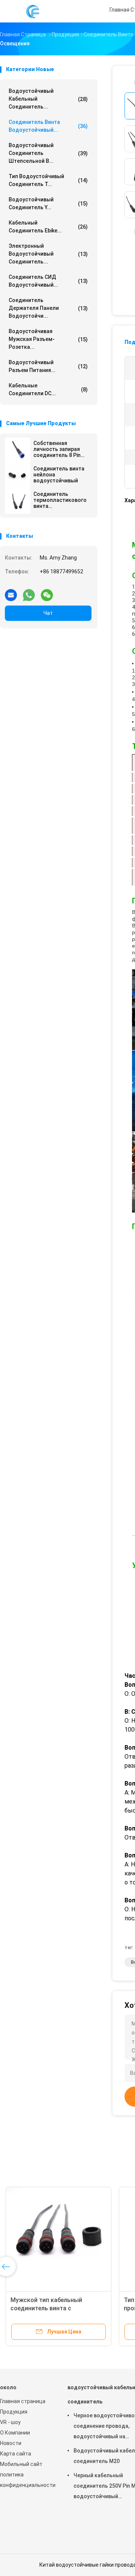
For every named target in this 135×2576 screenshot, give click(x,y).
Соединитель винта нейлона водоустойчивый (59, 475)
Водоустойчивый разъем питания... (48, 366)
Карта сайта (16, 2454)
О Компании (15, 2433)
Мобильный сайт (21, 2464)
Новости (11, 2443)
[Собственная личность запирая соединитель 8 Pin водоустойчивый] (18, 450)
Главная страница (23, 2401)
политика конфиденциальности (26, 2480)
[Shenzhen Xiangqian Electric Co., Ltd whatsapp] (29, 592)
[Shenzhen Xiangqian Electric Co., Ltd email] (11, 592)
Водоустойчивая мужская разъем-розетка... (48, 339)
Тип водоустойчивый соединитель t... (48, 180)
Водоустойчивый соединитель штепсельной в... (48, 153)
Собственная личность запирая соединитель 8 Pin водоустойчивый (57, 449)
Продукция (14, 2412)
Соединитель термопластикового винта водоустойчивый (60, 500)
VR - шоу (10, 2422)
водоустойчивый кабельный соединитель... (48, 99)
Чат (48, 613)
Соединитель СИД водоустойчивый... (48, 281)
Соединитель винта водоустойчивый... (48, 126)
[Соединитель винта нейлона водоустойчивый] (18, 476)
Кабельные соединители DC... (48, 389)
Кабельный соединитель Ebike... (48, 227)
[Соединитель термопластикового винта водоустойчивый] (18, 501)
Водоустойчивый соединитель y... (48, 203)
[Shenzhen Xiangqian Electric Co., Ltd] (33, 11)
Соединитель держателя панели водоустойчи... (48, 308)
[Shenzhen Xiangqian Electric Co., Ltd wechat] (47, 592)
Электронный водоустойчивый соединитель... (48, 254)
